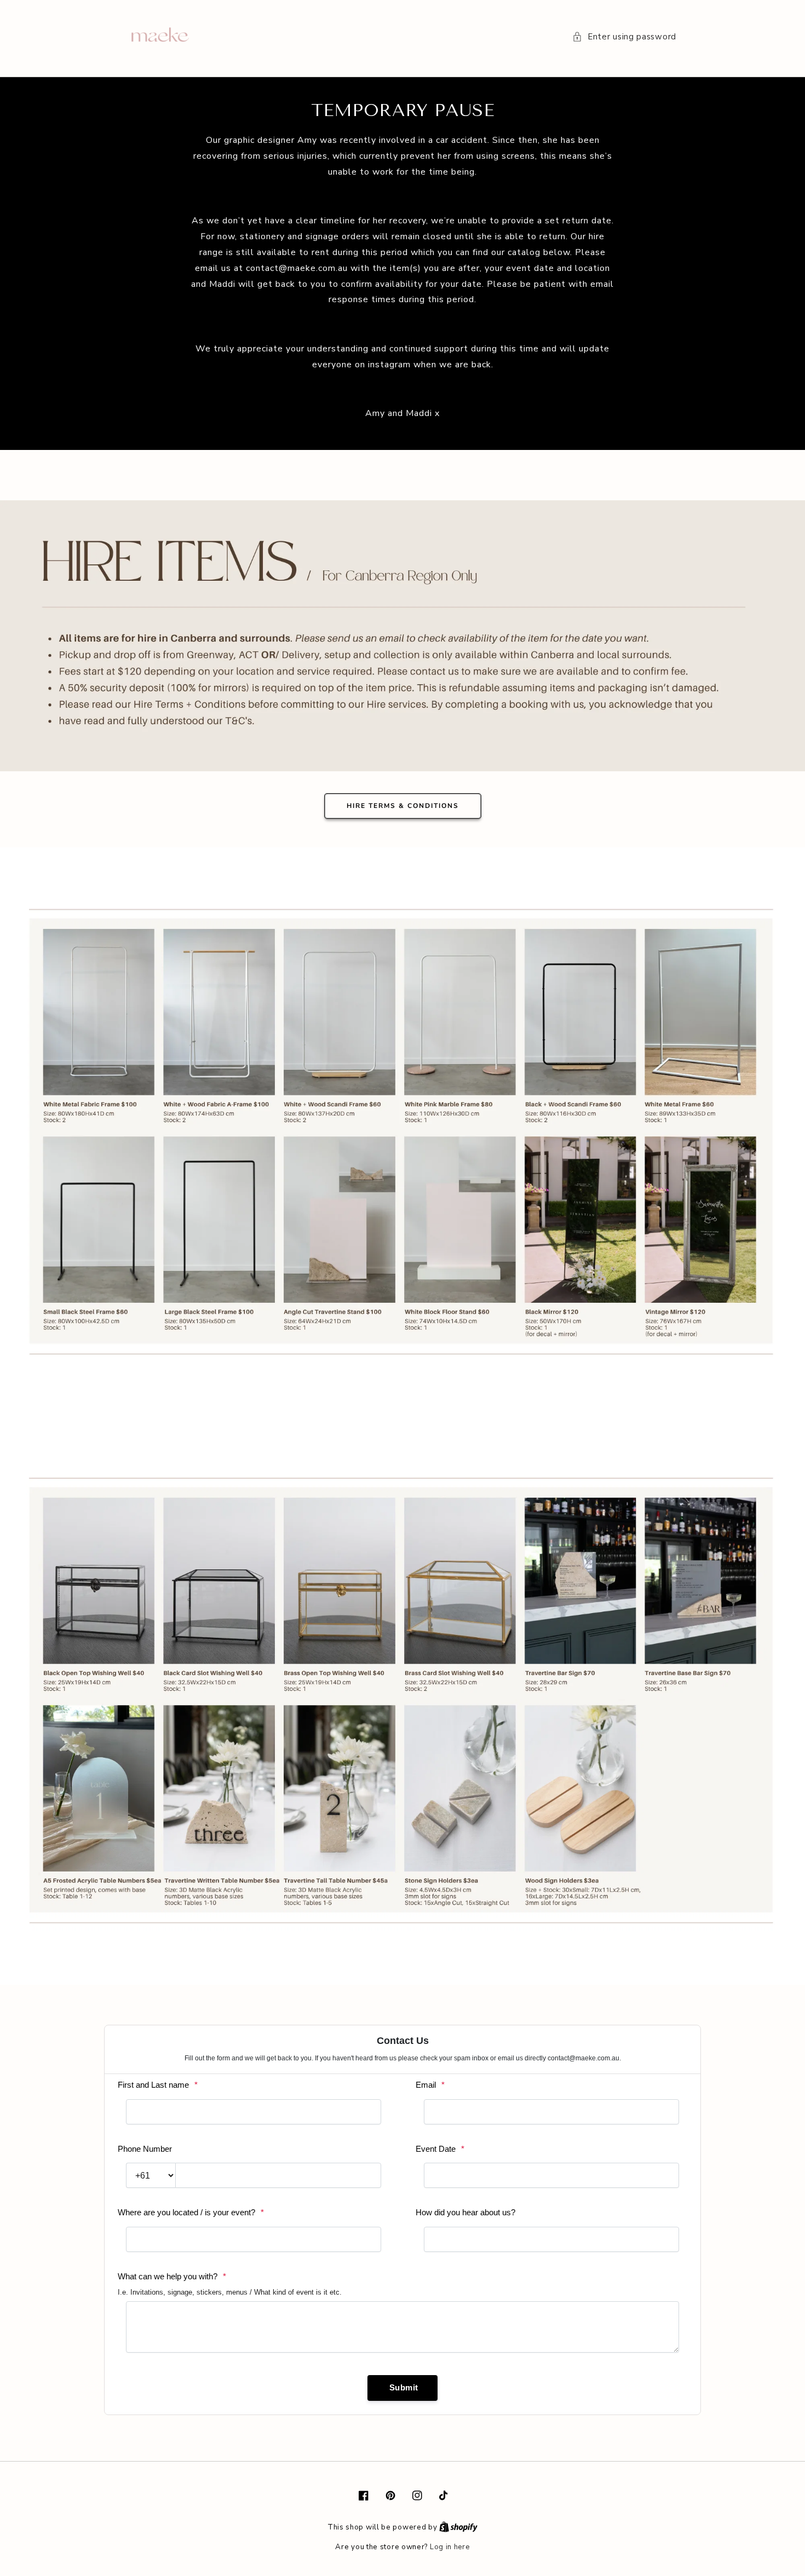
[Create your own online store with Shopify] (458, 2527)
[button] (624, 37)
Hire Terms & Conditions (403, 806)
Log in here (450, 2547)
